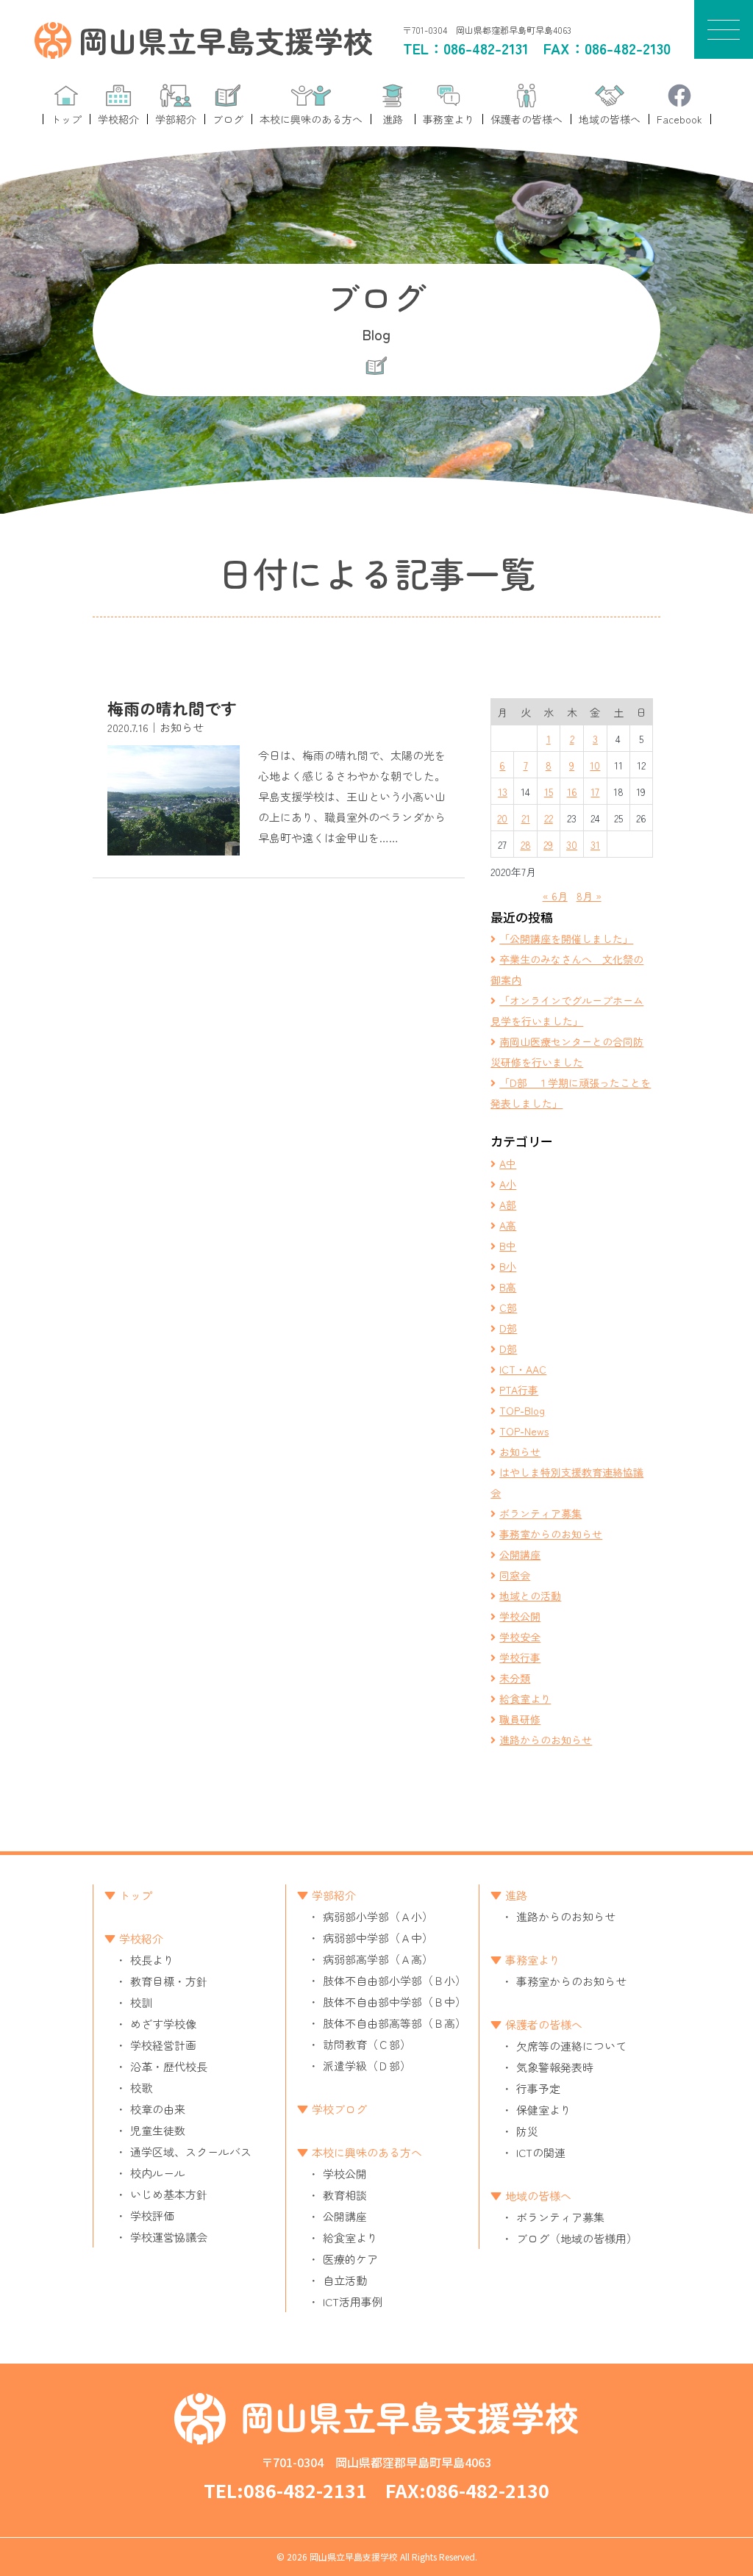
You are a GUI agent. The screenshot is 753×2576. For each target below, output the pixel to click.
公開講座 (520, 1554)
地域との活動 (530, 1596)
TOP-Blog (522, 1410)
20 (502, 818)
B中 (508, 1246)
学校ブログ (339, 2109)
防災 (527, 2131)
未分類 (515, 1678)
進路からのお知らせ (546, 1740)
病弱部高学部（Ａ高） (378, 1959)
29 (548, 844)
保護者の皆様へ (544, 2024)
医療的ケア (350, 2259)
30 (572, 844)
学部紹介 (334, 1895)
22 (549, 818)
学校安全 (520, 1637)
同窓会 (515, 1575)
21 (526, 818)
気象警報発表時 (555, 2067)
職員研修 (520, 1719)
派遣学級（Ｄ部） (367, 2066)
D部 (508, 1328)
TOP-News (524, 1431)
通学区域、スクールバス (191, 2152)
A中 (508, 1163)
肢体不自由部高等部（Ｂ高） (395, 2023)
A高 (508, 1225)
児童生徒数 (158, 2130)
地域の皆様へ (538, 2196)
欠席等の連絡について (571, 2046)
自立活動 (345, 2280)
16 (572, 792)
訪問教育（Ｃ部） (367, 2044)
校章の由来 (158, 2109)
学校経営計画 (163, 2045)
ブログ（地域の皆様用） (577, 2238)
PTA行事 (519, 1390)
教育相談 (345, 2195)
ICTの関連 (541, 2152)
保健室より (544, 2110)
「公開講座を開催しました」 (566, 939)
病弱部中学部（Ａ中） (378, 1938)
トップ (136, 1895)
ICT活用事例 (353, 2301)
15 (549, 792)
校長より (152, 1960)
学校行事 (520, 1657)
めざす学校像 (163, 2024)
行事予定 (538, 2088)
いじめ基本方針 (169, 2194)
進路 (516, 1895)
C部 (508, 1307)
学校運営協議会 (169, 2237)
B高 (508, 1287)
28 (526, 844)
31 (595, 844)
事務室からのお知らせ (551, 1534)
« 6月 (555, 896)
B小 (508, 1266)
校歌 (141, 2088)
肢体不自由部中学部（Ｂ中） (395, 2002)
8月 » (589, 896)
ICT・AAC (523, 1369)
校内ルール (158, 2173)
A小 (508, 1184)
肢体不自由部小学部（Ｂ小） (395, 1980)
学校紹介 (141, 1938)
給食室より (525, 1698)
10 (595, 765)
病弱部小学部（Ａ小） (378, 1916)
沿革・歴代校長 (169, 2066)
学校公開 (520, 1616)
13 (503, 792)
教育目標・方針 (169, 1981)
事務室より (533, 1960)
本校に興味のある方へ (367, 2152)
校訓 (141, 2002)
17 (595, 792)
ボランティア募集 (540, 1513)
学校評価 (152, 2216)
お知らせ (520, 1452)
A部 (508, 1205)
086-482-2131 (486, 48)
